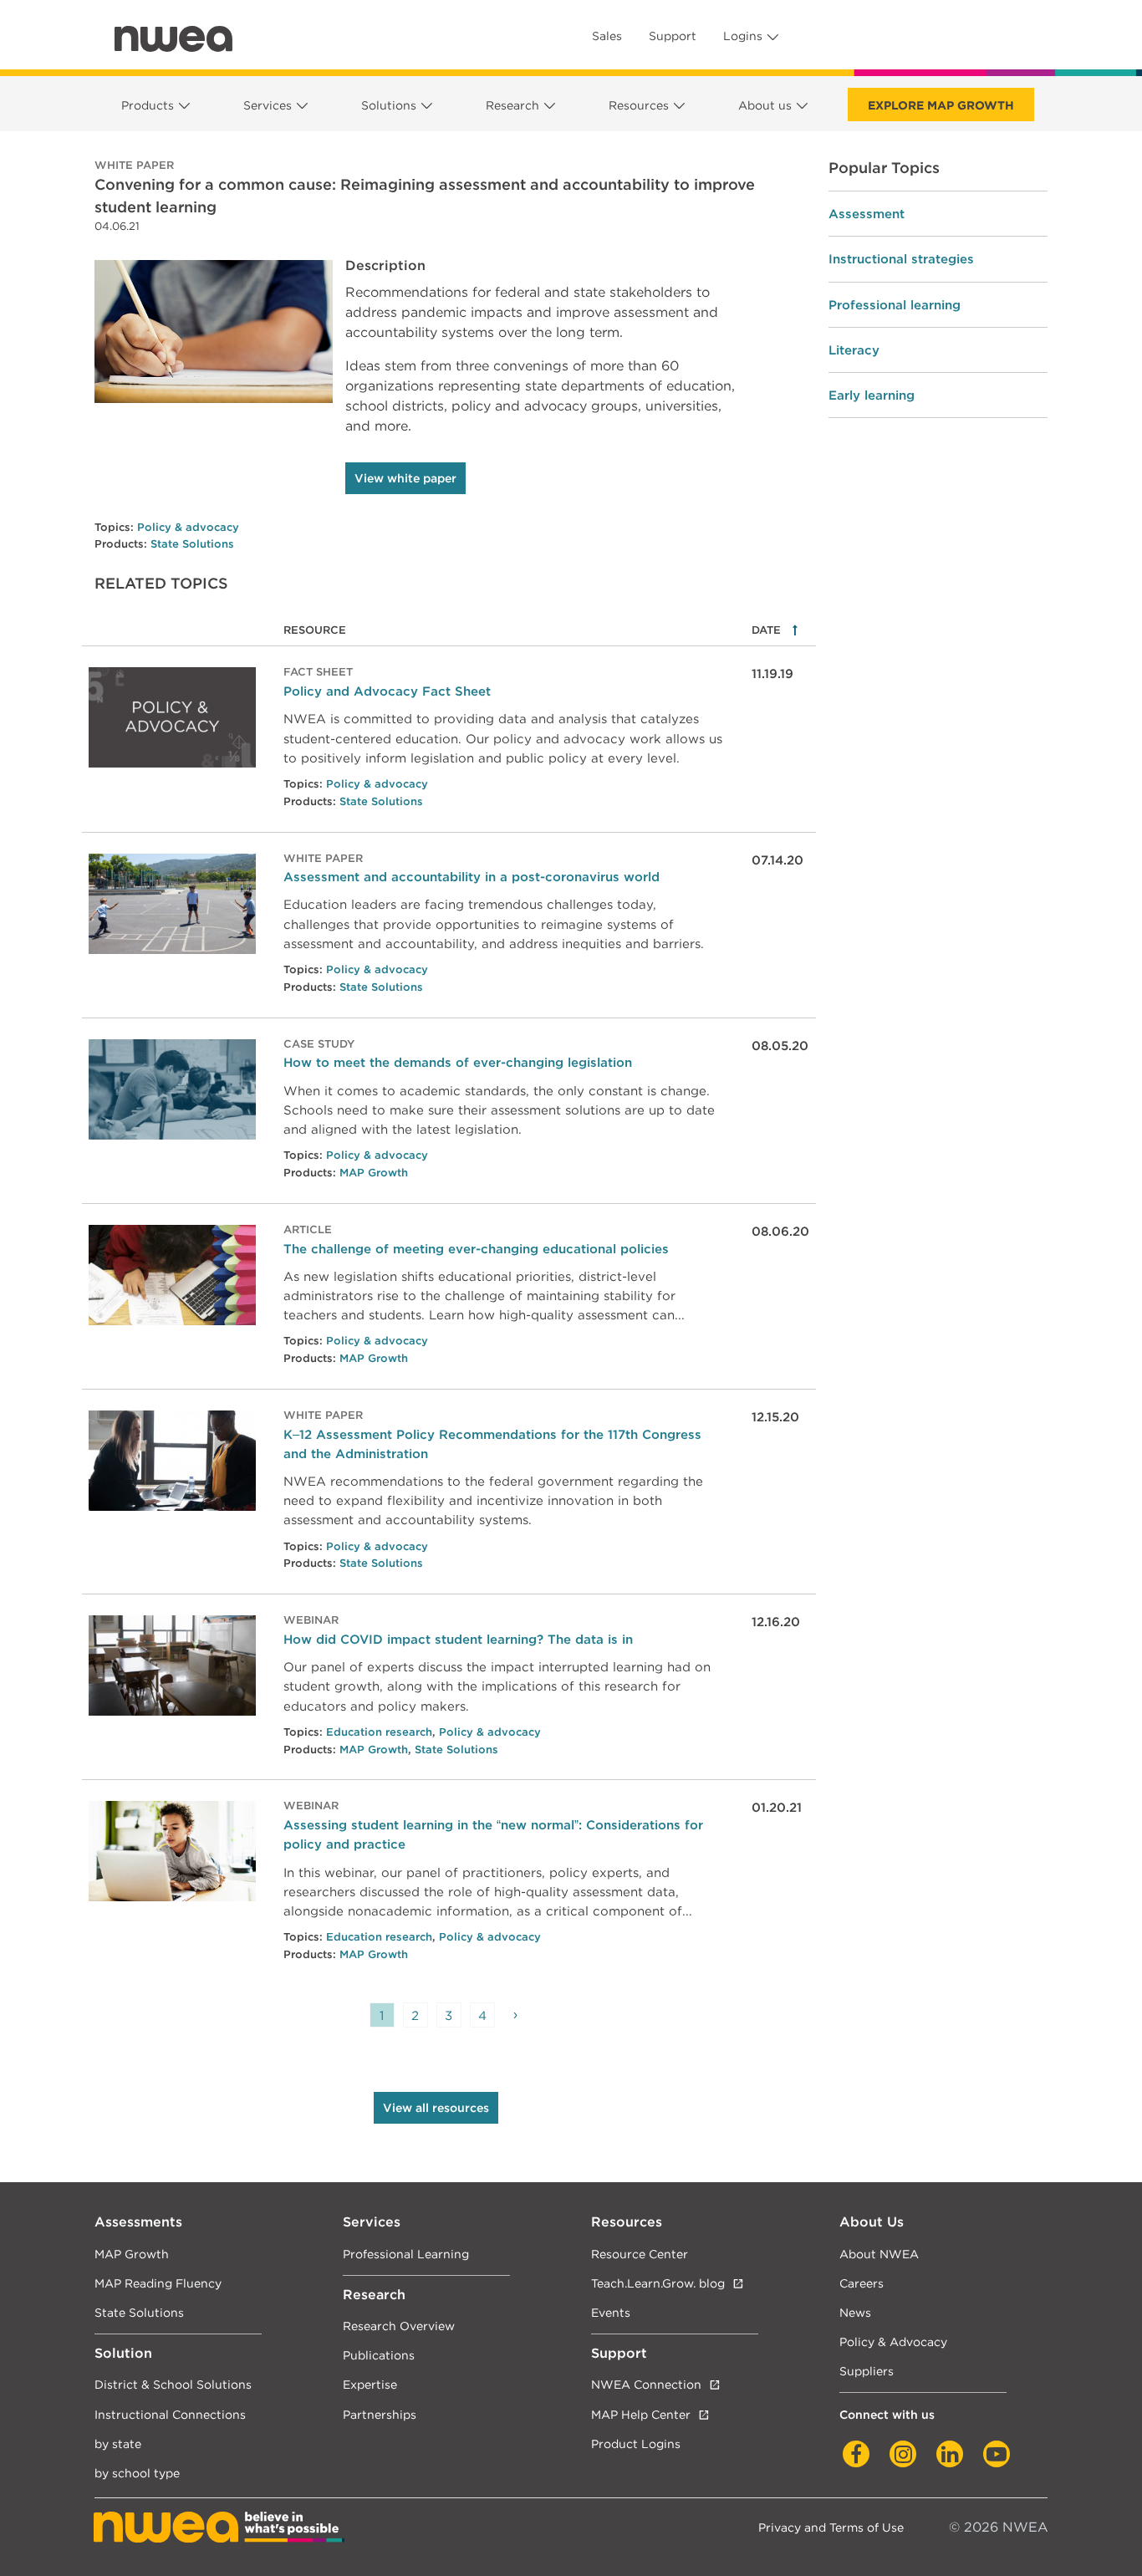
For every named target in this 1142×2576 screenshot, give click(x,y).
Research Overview (399, 2326)
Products (148, 105)
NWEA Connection (646, 2384)
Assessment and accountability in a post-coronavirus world (472, 877)
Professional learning (895, 305)
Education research (379, 1732)
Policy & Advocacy (893, 2341)
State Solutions (192, 544)
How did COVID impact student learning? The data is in (458, 1639)
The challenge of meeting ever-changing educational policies (476, 1249)
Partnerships (380, 2414)
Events (611, 2312)
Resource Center (640, 2254)
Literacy (854, 350)
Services (268, 105)
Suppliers (867, 2371)
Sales (607, 36)
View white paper (405, 478)
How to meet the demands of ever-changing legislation (458, 1062)
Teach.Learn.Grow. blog (658, 2283)
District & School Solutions (173, 2384)
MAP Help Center (641, 2414)
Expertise (370, 2384)
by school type (137, 2473)
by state (118, 2443)
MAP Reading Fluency (158, 2283)
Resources (639, 105)
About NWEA (879, 2254)
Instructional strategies (901, 259)
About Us (872, 2222)
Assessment (867, 214)
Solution (123, 2353)
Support (673, 36)
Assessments (138, 2222)
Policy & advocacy (188, 527)
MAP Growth (374, 1173)
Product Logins (636, 2443)
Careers (862, 2283)
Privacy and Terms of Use (831, 2527)
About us (765, 105)
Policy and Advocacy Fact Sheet (387, 691)
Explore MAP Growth (941, 105)
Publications (379, 2355)
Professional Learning (406, 2254)
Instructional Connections (170, 2414)
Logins (743, 36)
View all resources (436, 2108)
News (855, 2312)
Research (512, 105)
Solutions (389, 105)
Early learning (872, 395)
